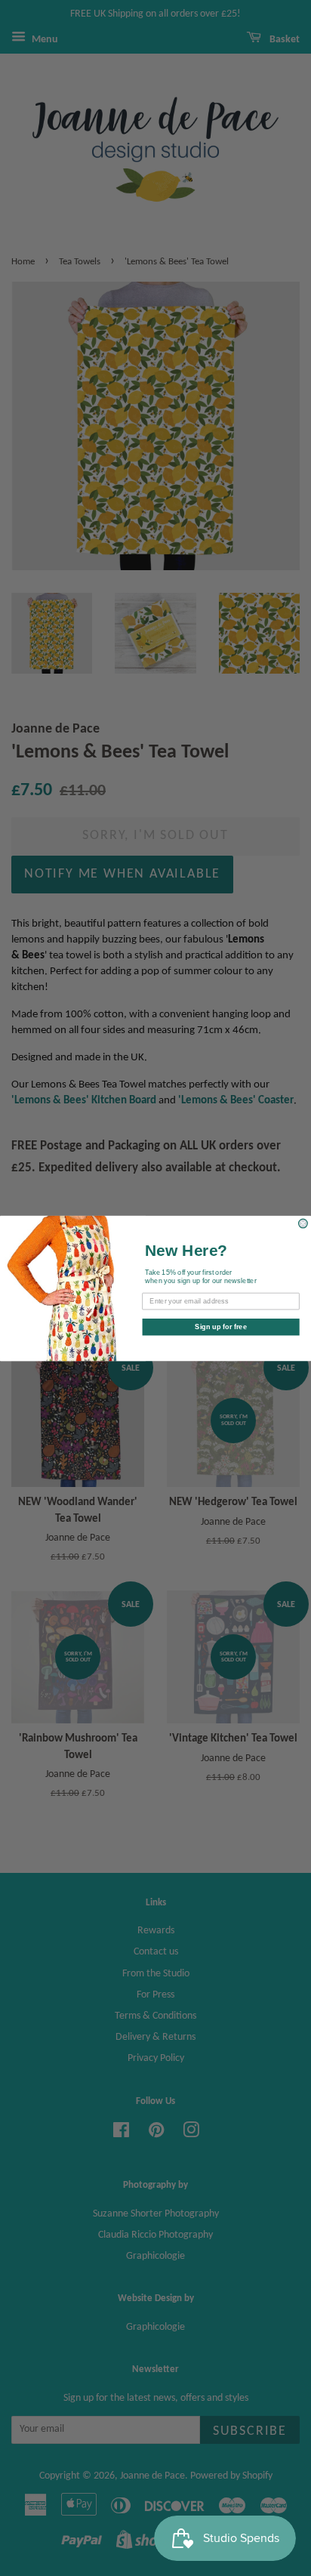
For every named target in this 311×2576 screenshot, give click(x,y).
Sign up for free (221, 1326)
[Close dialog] (303, 1223)
